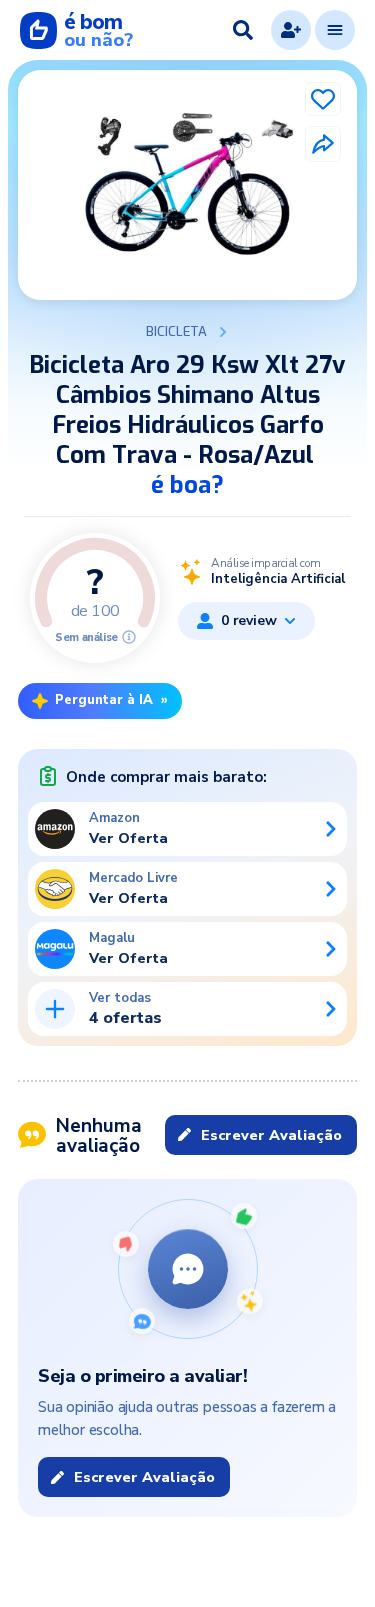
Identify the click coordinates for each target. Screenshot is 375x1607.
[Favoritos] (323, 99)
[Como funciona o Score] (129, 637)
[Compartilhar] (323, 144)
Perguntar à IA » (111, 700)
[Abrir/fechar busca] (243, 30)
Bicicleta (176, 332)
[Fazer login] (291, 30)
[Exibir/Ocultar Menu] (335, 30)
